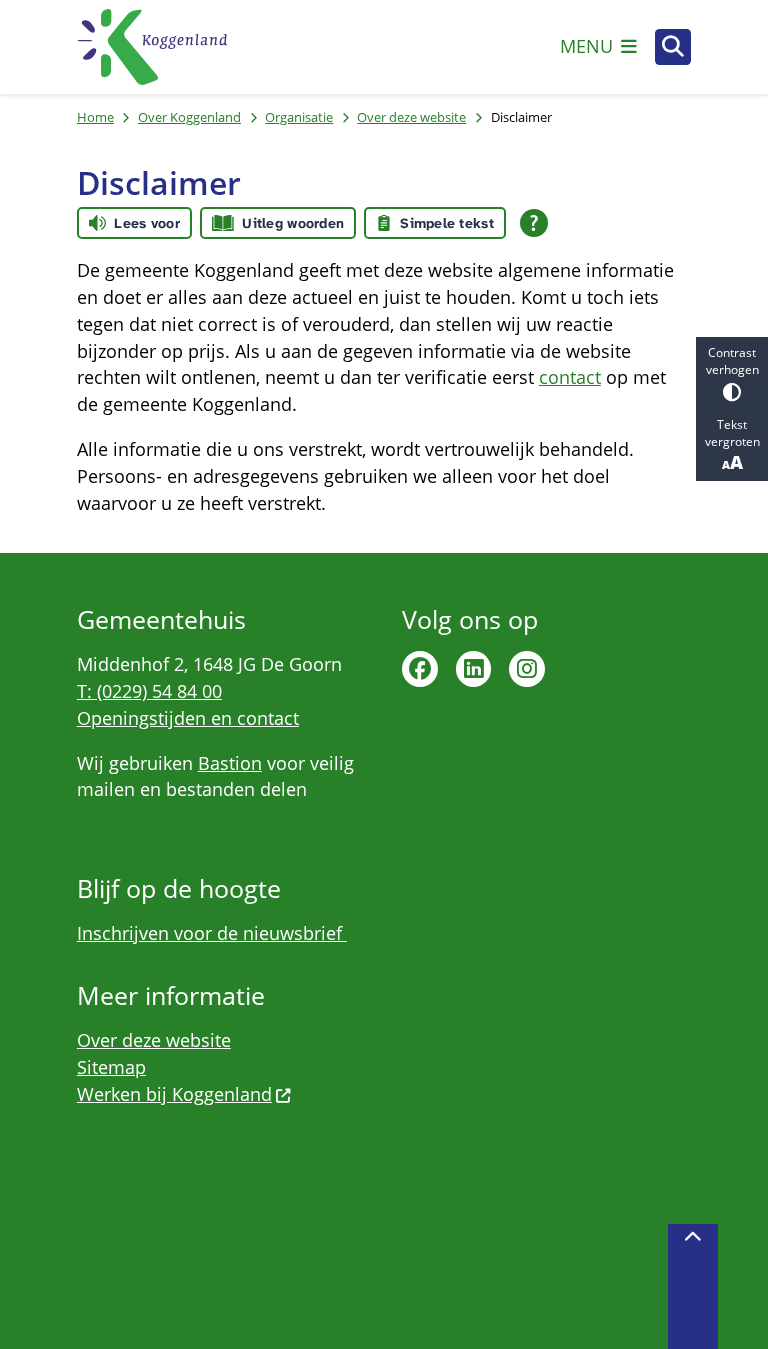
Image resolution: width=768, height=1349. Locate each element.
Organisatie (299, 117)
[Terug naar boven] (693, 1286)
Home (95, 117)
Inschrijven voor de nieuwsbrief (212, 933)
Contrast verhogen (732, 361)
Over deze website (411, 117)
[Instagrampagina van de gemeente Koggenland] (527, 669)
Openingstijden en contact (188, 718)
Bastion (230, 763)
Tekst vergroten (732, 433)
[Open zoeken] (673, 47)
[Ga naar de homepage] (152, 47)
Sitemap (111, 1067)
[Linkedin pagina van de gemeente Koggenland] (474, 669)
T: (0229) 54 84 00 (149, 691)
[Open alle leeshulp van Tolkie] (534, 223)
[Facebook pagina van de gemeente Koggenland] (420, 669)
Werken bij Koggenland (174, 1094)
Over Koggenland (189, 117)
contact (570, 377)
